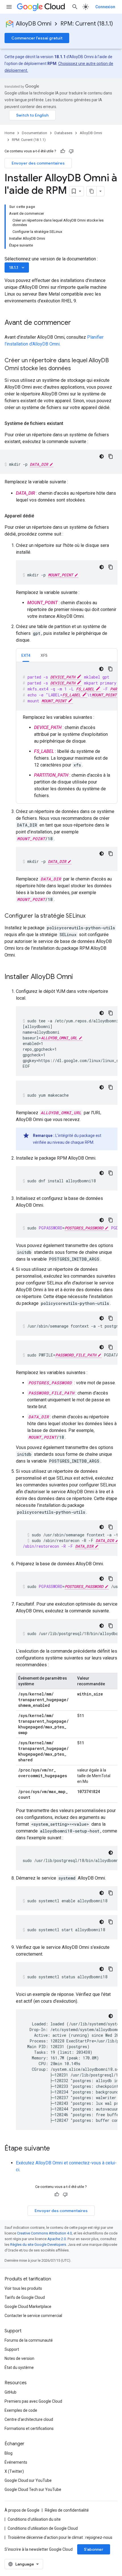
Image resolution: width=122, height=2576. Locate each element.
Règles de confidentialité (67, 2510)
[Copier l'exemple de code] (111, 456)
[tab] (26, 655)
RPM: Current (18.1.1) (87, 24)
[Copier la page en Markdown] (92, 191)
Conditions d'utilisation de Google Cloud (43, 2528)
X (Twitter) (14, 2471)
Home (10, 133)
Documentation (34, 133)
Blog (9, 2453)
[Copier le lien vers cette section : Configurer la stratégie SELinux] (91, 916)
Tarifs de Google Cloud (25, 2297)
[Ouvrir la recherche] (75, 7)
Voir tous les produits (23, 2288)
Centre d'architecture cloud (29, 2419)
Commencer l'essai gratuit (37, 38)
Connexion (105, 7)
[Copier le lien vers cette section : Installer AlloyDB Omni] (79, 977)
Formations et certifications (29, 2428)
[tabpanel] (67, 731)
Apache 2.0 (57, 2239)
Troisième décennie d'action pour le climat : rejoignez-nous (60, 2537)
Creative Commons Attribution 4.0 (44, 2233)
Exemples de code (21, 2410)
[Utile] (63, 151)
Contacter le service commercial (33, 2316)
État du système (19, 2368)
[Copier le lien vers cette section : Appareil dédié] (40, 516)
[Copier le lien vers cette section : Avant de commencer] (77, 323)
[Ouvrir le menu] (9, 7)
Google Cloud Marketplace (28, 2307)
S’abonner (94, 2549)
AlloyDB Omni (34, 24)
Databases (63, 133)
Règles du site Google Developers (38, 2245)
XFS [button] (44, 655)
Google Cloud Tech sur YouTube (33, 2489)
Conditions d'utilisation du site (34, 2519)
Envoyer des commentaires (38, 163)
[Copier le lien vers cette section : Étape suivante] (56, 2149)
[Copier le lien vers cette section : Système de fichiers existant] (69, 424)
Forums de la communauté (29, 2340)
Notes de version (19, 2358)
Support (12, 2349)
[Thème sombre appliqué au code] (102, 456)
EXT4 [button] (26, 655)
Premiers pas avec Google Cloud (33, 2401)
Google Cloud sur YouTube (28, 2480)
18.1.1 (17, 268)
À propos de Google (22, 2510)
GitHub (10, 2392)
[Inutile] (71, 151)
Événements (16, 2462)
